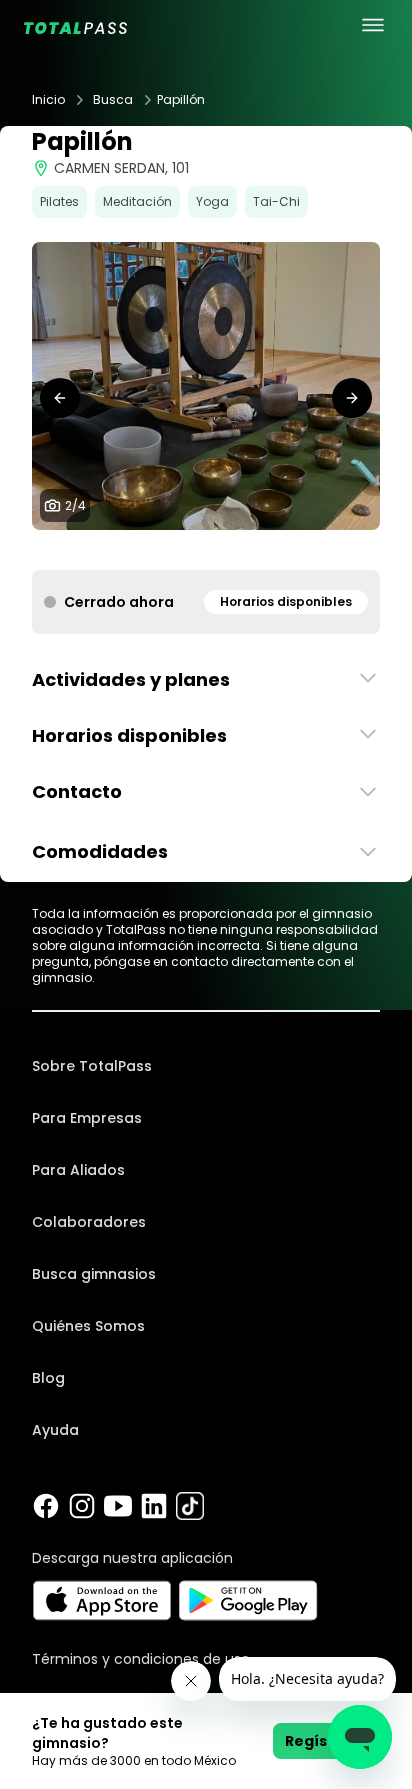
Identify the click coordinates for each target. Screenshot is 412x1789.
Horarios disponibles (286, 601)
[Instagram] (82, 1506)
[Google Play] (248, 1600)
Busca (113, 100)
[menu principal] (373, 25)
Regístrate (326, 1741)
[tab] (182, 550)
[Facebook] (46, 1506)
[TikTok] (190, 1506)
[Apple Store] (101, 1600)
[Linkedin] (154, 1506)
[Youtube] (118, 1506)
